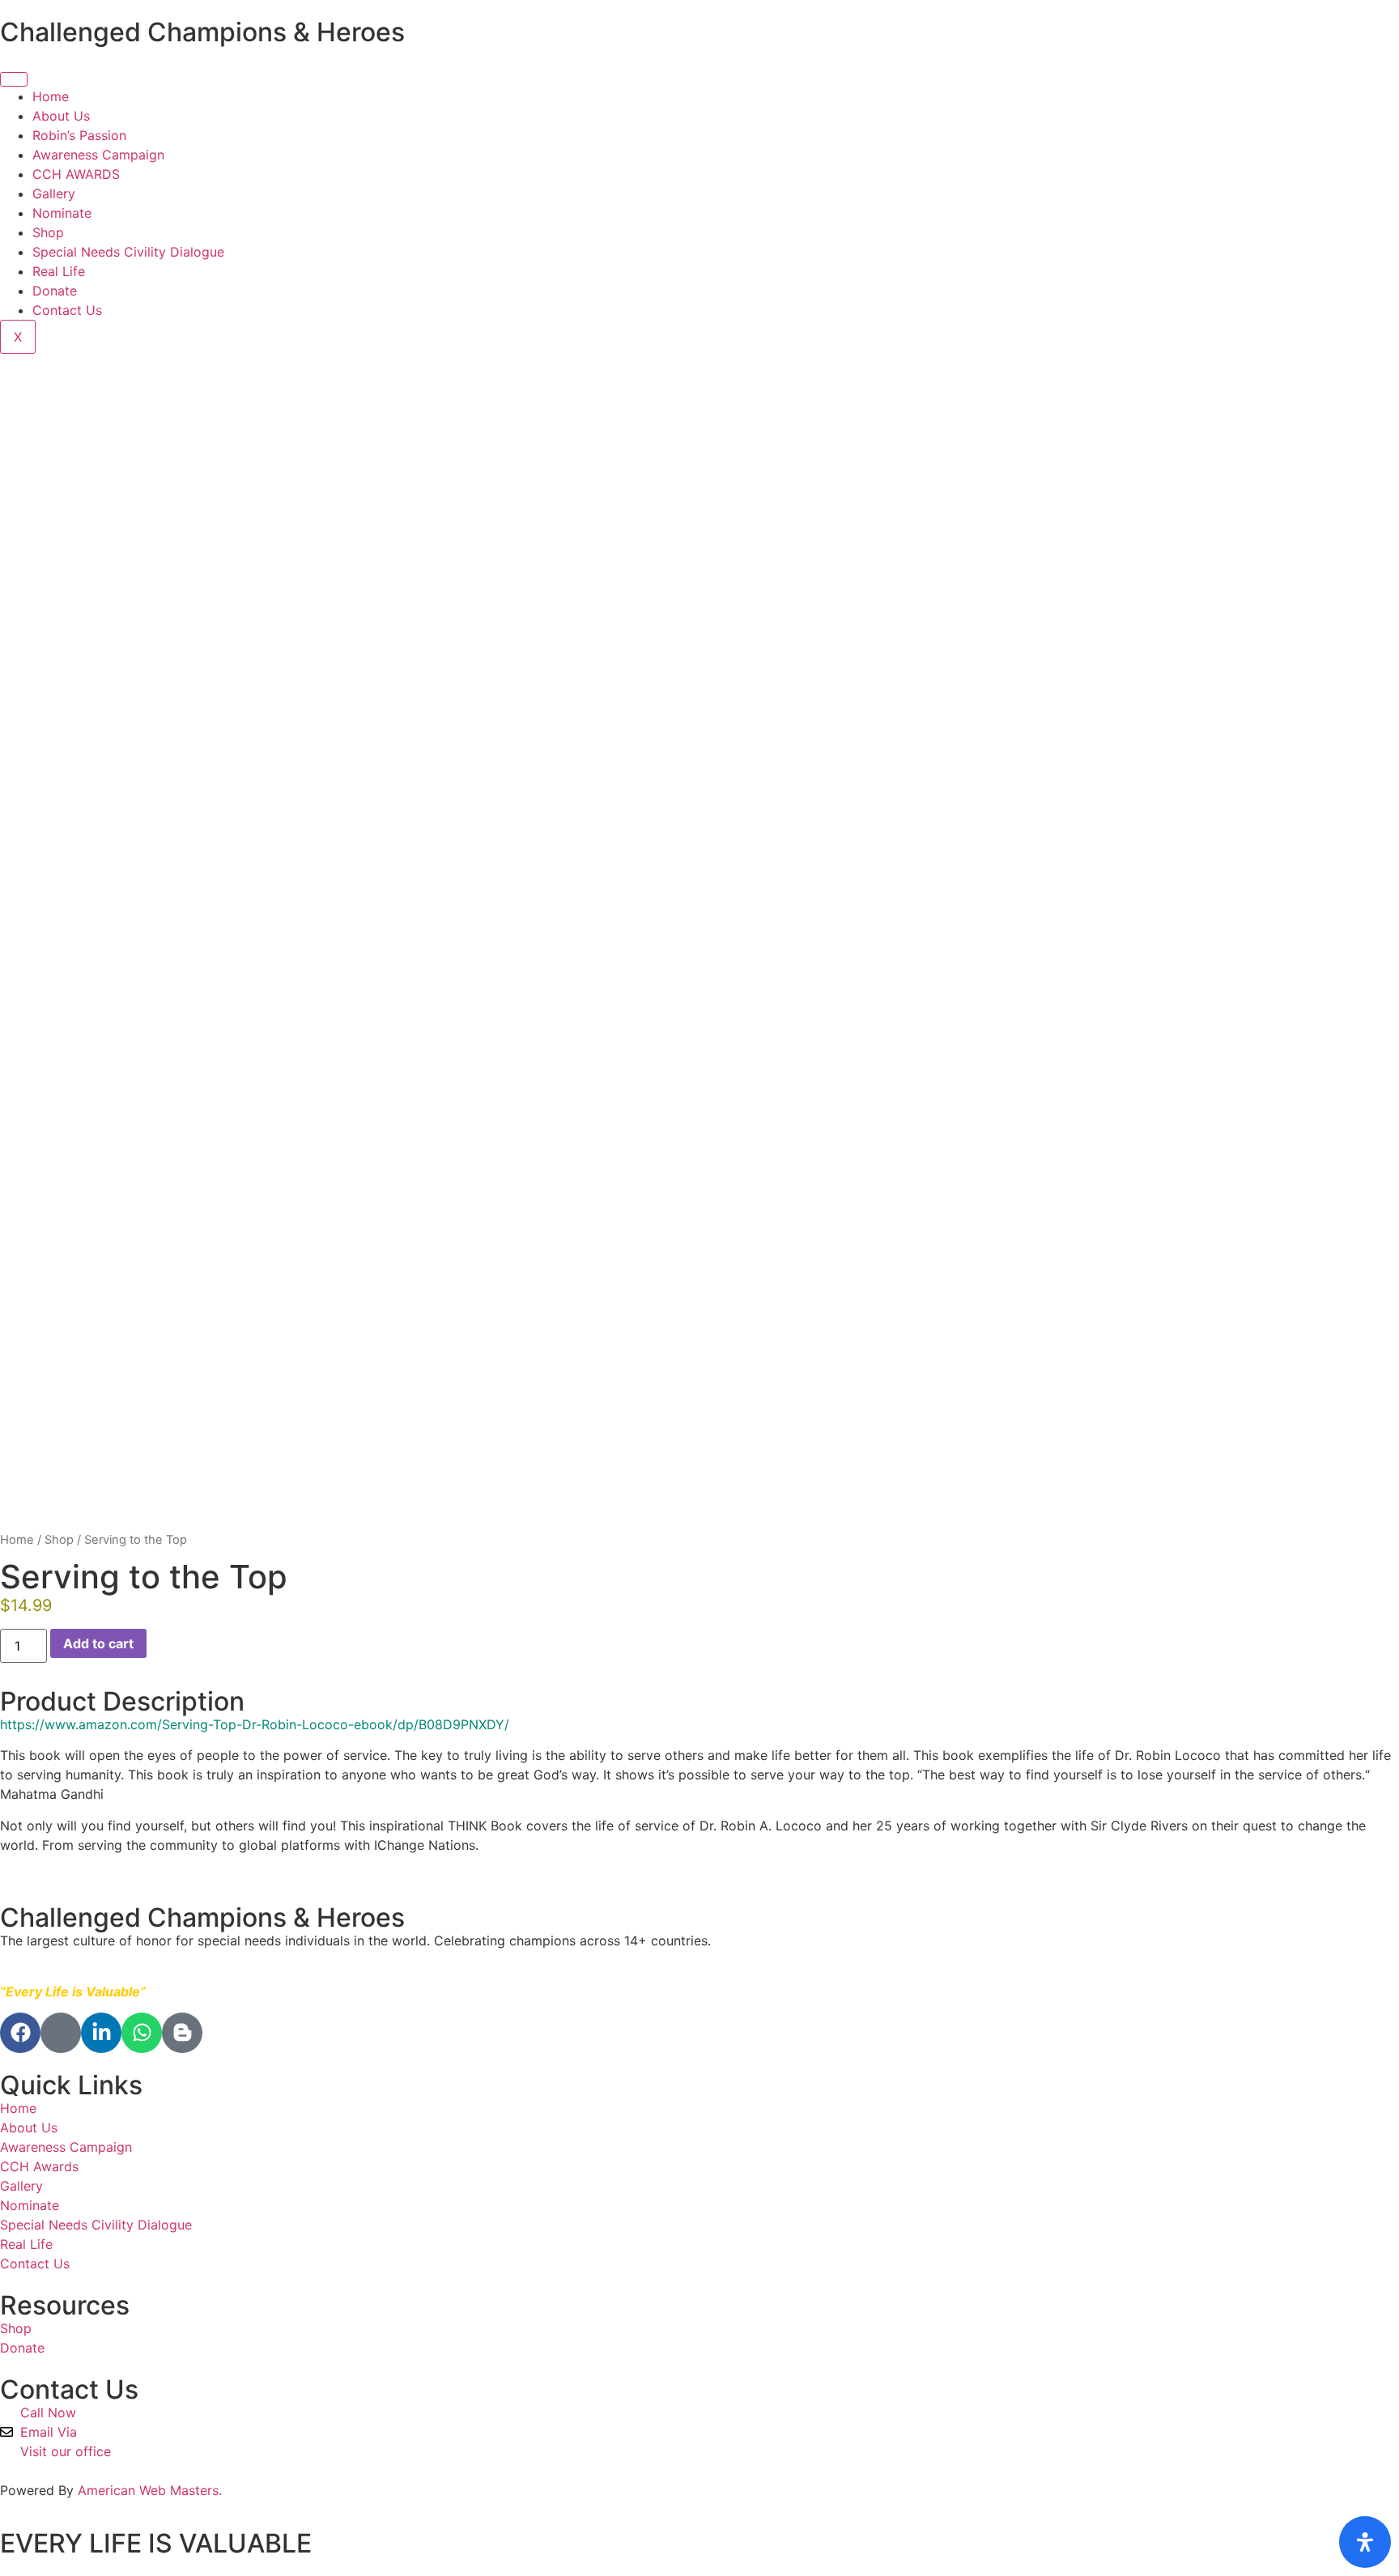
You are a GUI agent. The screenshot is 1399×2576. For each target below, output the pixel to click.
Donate (55, 291)
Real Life (59, 271)
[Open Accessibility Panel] (1365, 2542)
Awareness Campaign (98, 155)
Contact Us (67, 310)
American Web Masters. (150, 2490)
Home (51, 96)
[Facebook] (20, 2033)
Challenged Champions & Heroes (202, 32)
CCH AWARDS (76, 174)
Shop (48, 232)
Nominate (64, 213)
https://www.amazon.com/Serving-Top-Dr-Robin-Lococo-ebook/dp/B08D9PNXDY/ (255, 1724)
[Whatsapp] (142, 2033)
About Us (61, 116)
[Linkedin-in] (101, 2033)
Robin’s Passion (79, 135)
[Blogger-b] (182, 2033)
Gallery (54, 193)
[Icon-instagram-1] (61, 2033)
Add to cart (98, 1643)
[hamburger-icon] (14, 79)
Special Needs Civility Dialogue (128, 252)
